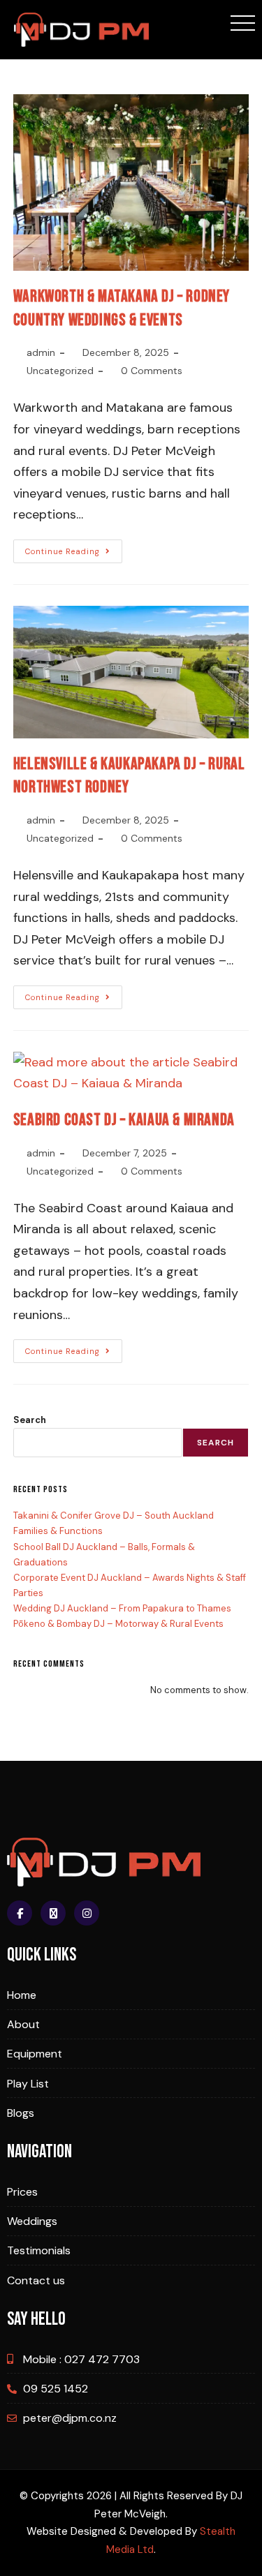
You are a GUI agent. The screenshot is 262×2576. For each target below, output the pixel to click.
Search (30, 1420)
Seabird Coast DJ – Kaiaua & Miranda (124, 1120)
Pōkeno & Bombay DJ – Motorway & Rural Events (118, 1624)
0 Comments (152, 371)
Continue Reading (74, 548)
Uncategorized (60, 371)
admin (41, 352)
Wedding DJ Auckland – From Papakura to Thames (122, 1608)
